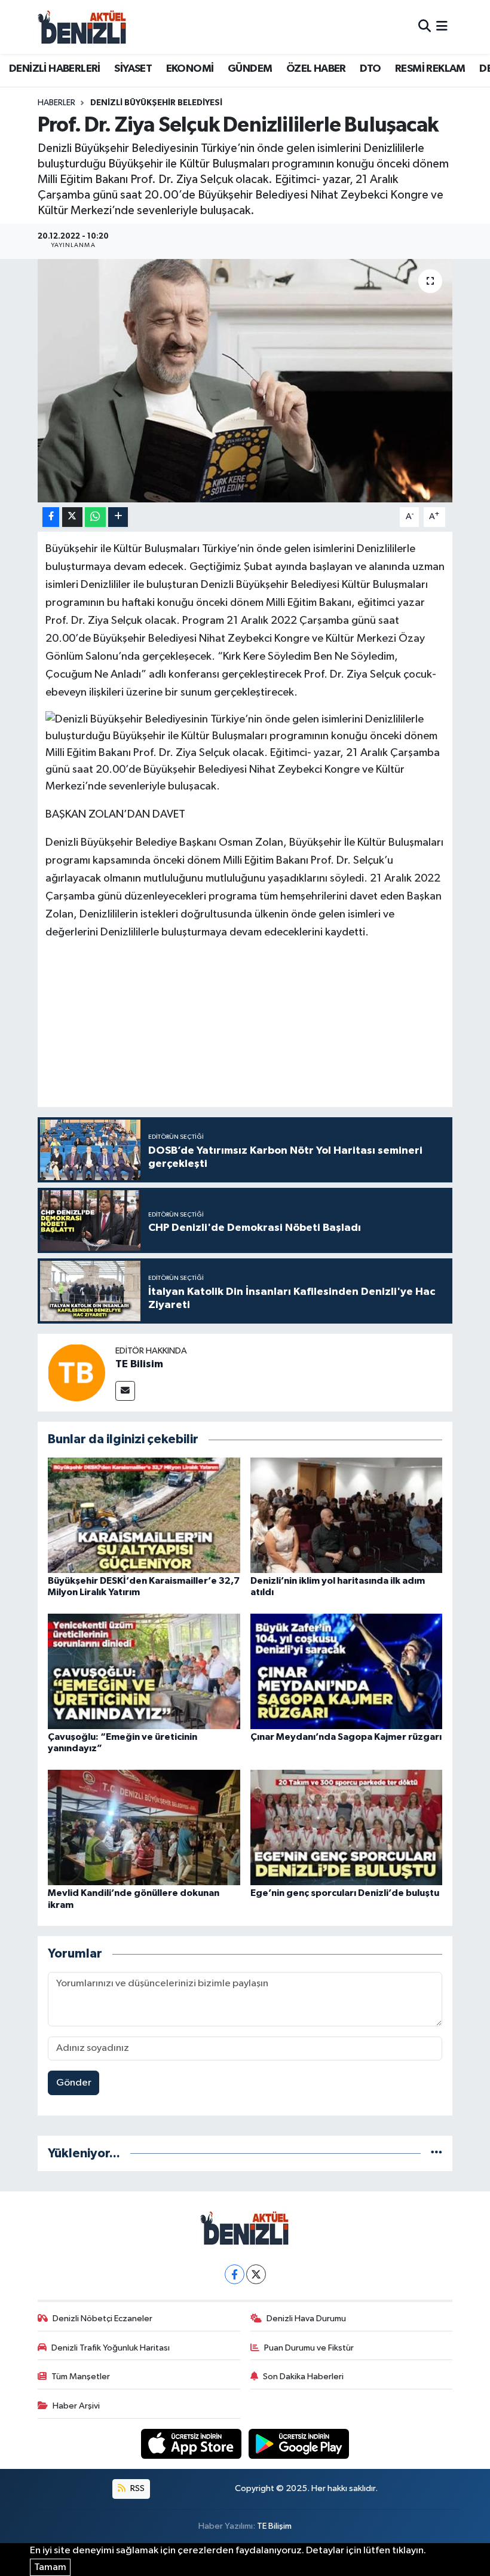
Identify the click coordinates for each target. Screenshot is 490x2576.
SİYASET (133, 69)
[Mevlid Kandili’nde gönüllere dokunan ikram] (144, 1827)
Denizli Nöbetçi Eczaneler (102, 2319)
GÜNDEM (250, 69)
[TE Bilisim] (76, 1372)
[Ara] (425, 27)
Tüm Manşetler (81, 2377)
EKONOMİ (190, 69)
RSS (137, 2488)
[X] (256, 2274)
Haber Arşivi (76, 2406)
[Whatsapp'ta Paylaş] (95, 517)
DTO (370, 69)
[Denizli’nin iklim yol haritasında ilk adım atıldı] (347, 1515)
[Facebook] (235, 2274)
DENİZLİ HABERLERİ (55, 69)
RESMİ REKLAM (430, 69)
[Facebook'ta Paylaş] (51, 517)
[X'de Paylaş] (72, 517)
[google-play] (299, 2444)
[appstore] (192, 2444)
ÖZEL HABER (316, 69)
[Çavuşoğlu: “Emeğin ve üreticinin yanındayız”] (144, 1671)
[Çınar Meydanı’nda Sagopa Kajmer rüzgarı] (347, 1671)
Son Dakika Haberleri (303, 2377)
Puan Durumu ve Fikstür (309, 2348)
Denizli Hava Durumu (306, 2319)
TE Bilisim (139, 1364)
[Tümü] (437, 2153)
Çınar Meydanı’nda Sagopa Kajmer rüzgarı (346, 1737)
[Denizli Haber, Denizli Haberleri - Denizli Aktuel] (82, 27)
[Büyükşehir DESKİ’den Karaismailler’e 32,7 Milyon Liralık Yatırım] (144, 1515)
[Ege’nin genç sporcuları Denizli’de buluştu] (347, 1827)
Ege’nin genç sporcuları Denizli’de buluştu (345, 1893)
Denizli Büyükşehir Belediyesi (156, 103)
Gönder (74, 2083)
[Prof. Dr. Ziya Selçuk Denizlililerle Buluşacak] (245, 381)
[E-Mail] (125, 1391)
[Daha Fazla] (118, 517)
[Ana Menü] (442, 27)
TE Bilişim (274, 2526)
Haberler (56, 103)
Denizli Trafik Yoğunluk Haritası (111, 2348)
